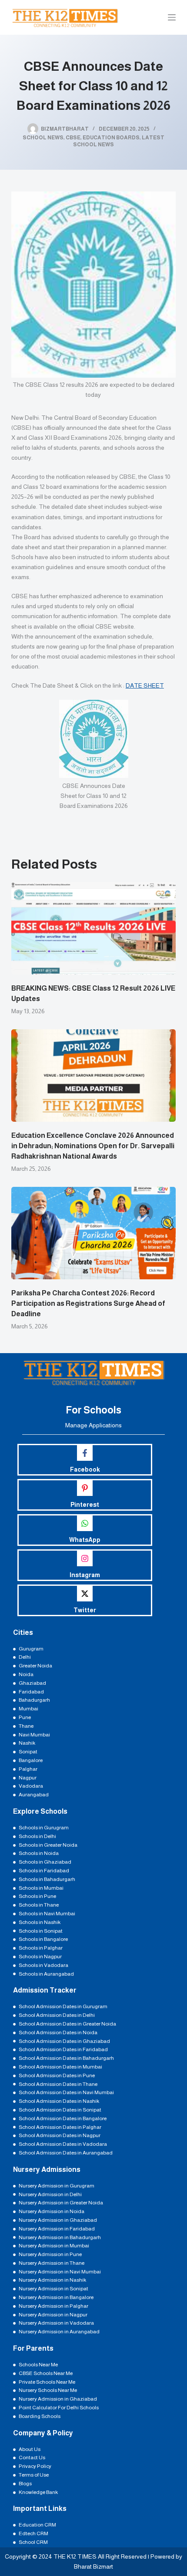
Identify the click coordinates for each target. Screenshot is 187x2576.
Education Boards (111, 138)
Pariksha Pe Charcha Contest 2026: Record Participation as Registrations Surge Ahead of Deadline (88, 1303)
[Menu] (172, 17)
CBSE (73, 138)
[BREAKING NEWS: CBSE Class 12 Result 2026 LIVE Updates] (93, 928)
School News (43, 138)
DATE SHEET (145, 685)
